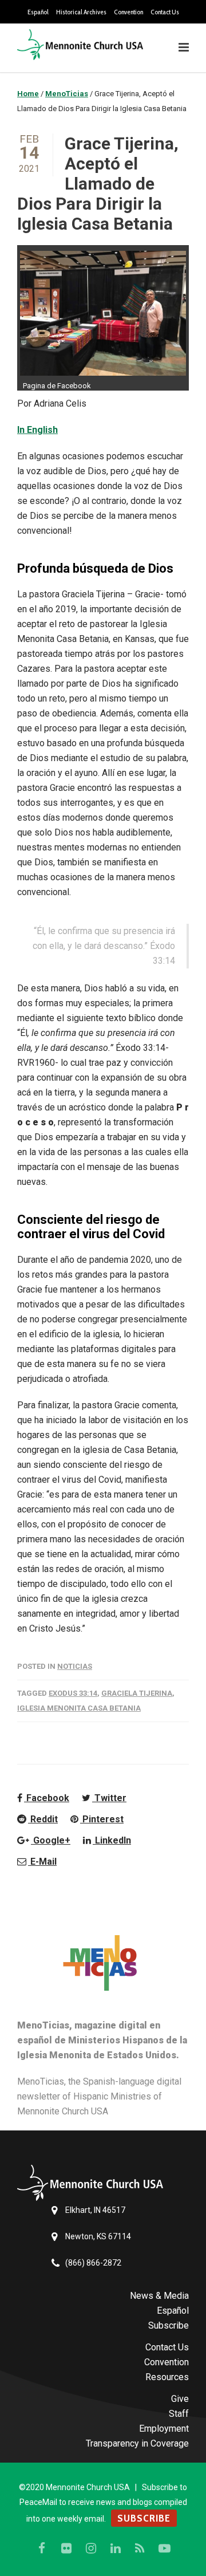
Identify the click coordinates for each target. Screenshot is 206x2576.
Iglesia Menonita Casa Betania (79, 1708)
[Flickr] (66, 2549)
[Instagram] (91, 2549)
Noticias (75, 1666)
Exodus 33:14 (73, 1693)
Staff (179, 2414)
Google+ (51, 1840)
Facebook (47, 1798)
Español (38, 12)
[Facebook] (42, 2549)
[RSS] (140, 2549)
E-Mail (42, 1862)
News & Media (159, 2296)
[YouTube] (165, 2549)
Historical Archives (81, 12)
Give (180, 2399)
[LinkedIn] (116, 2549)
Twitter (109, 1798)
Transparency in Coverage (137, 2443)
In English (37, 430)
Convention (128, 12)
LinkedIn (112, 1840)
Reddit (43, 1819)
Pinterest (102, 1819)
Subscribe (169, 2325)
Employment (164, 2429)
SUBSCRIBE (144, 2518)
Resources (167, 2377)
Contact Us (165, 12)
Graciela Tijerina (137, 1693)
